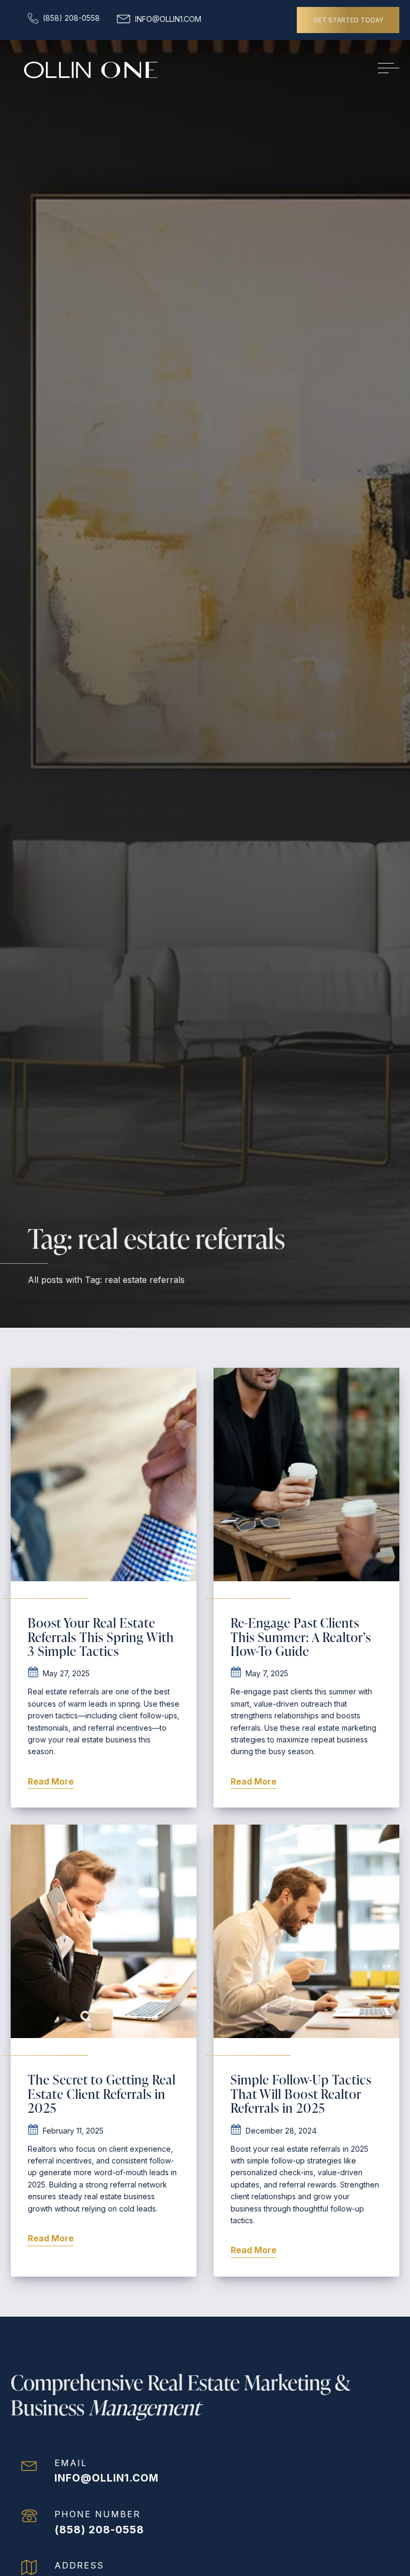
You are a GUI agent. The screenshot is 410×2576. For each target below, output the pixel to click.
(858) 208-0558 (99, 2530)
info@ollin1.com (107, 2478)
